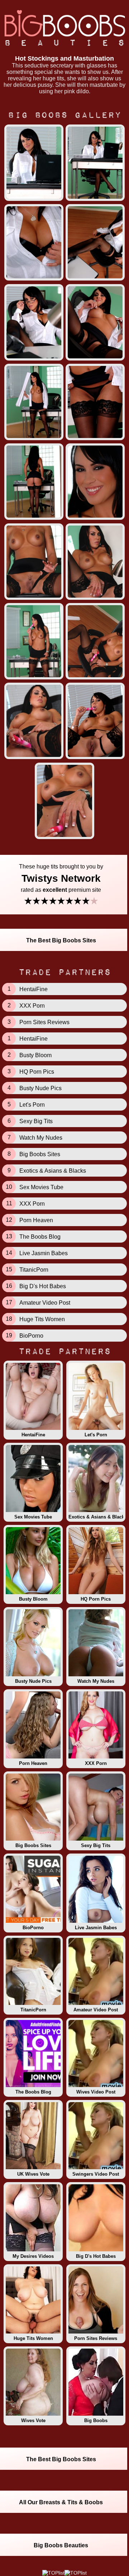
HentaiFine (33, 1435)
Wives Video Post (96, 2092)
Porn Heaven (33, 1763)
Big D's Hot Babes (96, 2256)
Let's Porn (96, 1435)
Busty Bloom (33, 1599)
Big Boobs (96, 2420)
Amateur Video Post (96, 2010)
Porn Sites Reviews (96, 2338)
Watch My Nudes (96, 1681)
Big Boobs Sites (33, 1845)
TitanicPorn (33, 2010)
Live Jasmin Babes (96, 1928)
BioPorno (33, 1928)
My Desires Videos (33, 2256)
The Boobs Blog (33, 2092)
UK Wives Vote (33, 2174)
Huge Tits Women (33, 2338)
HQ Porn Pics (96, 1599)
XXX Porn (96, 1763)
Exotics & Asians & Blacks (97, 1517)
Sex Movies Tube (33, 1517)
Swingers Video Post (96, 2174)
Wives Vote (33, 2420)
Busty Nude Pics (33, 1681)
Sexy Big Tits (96, 1845)
